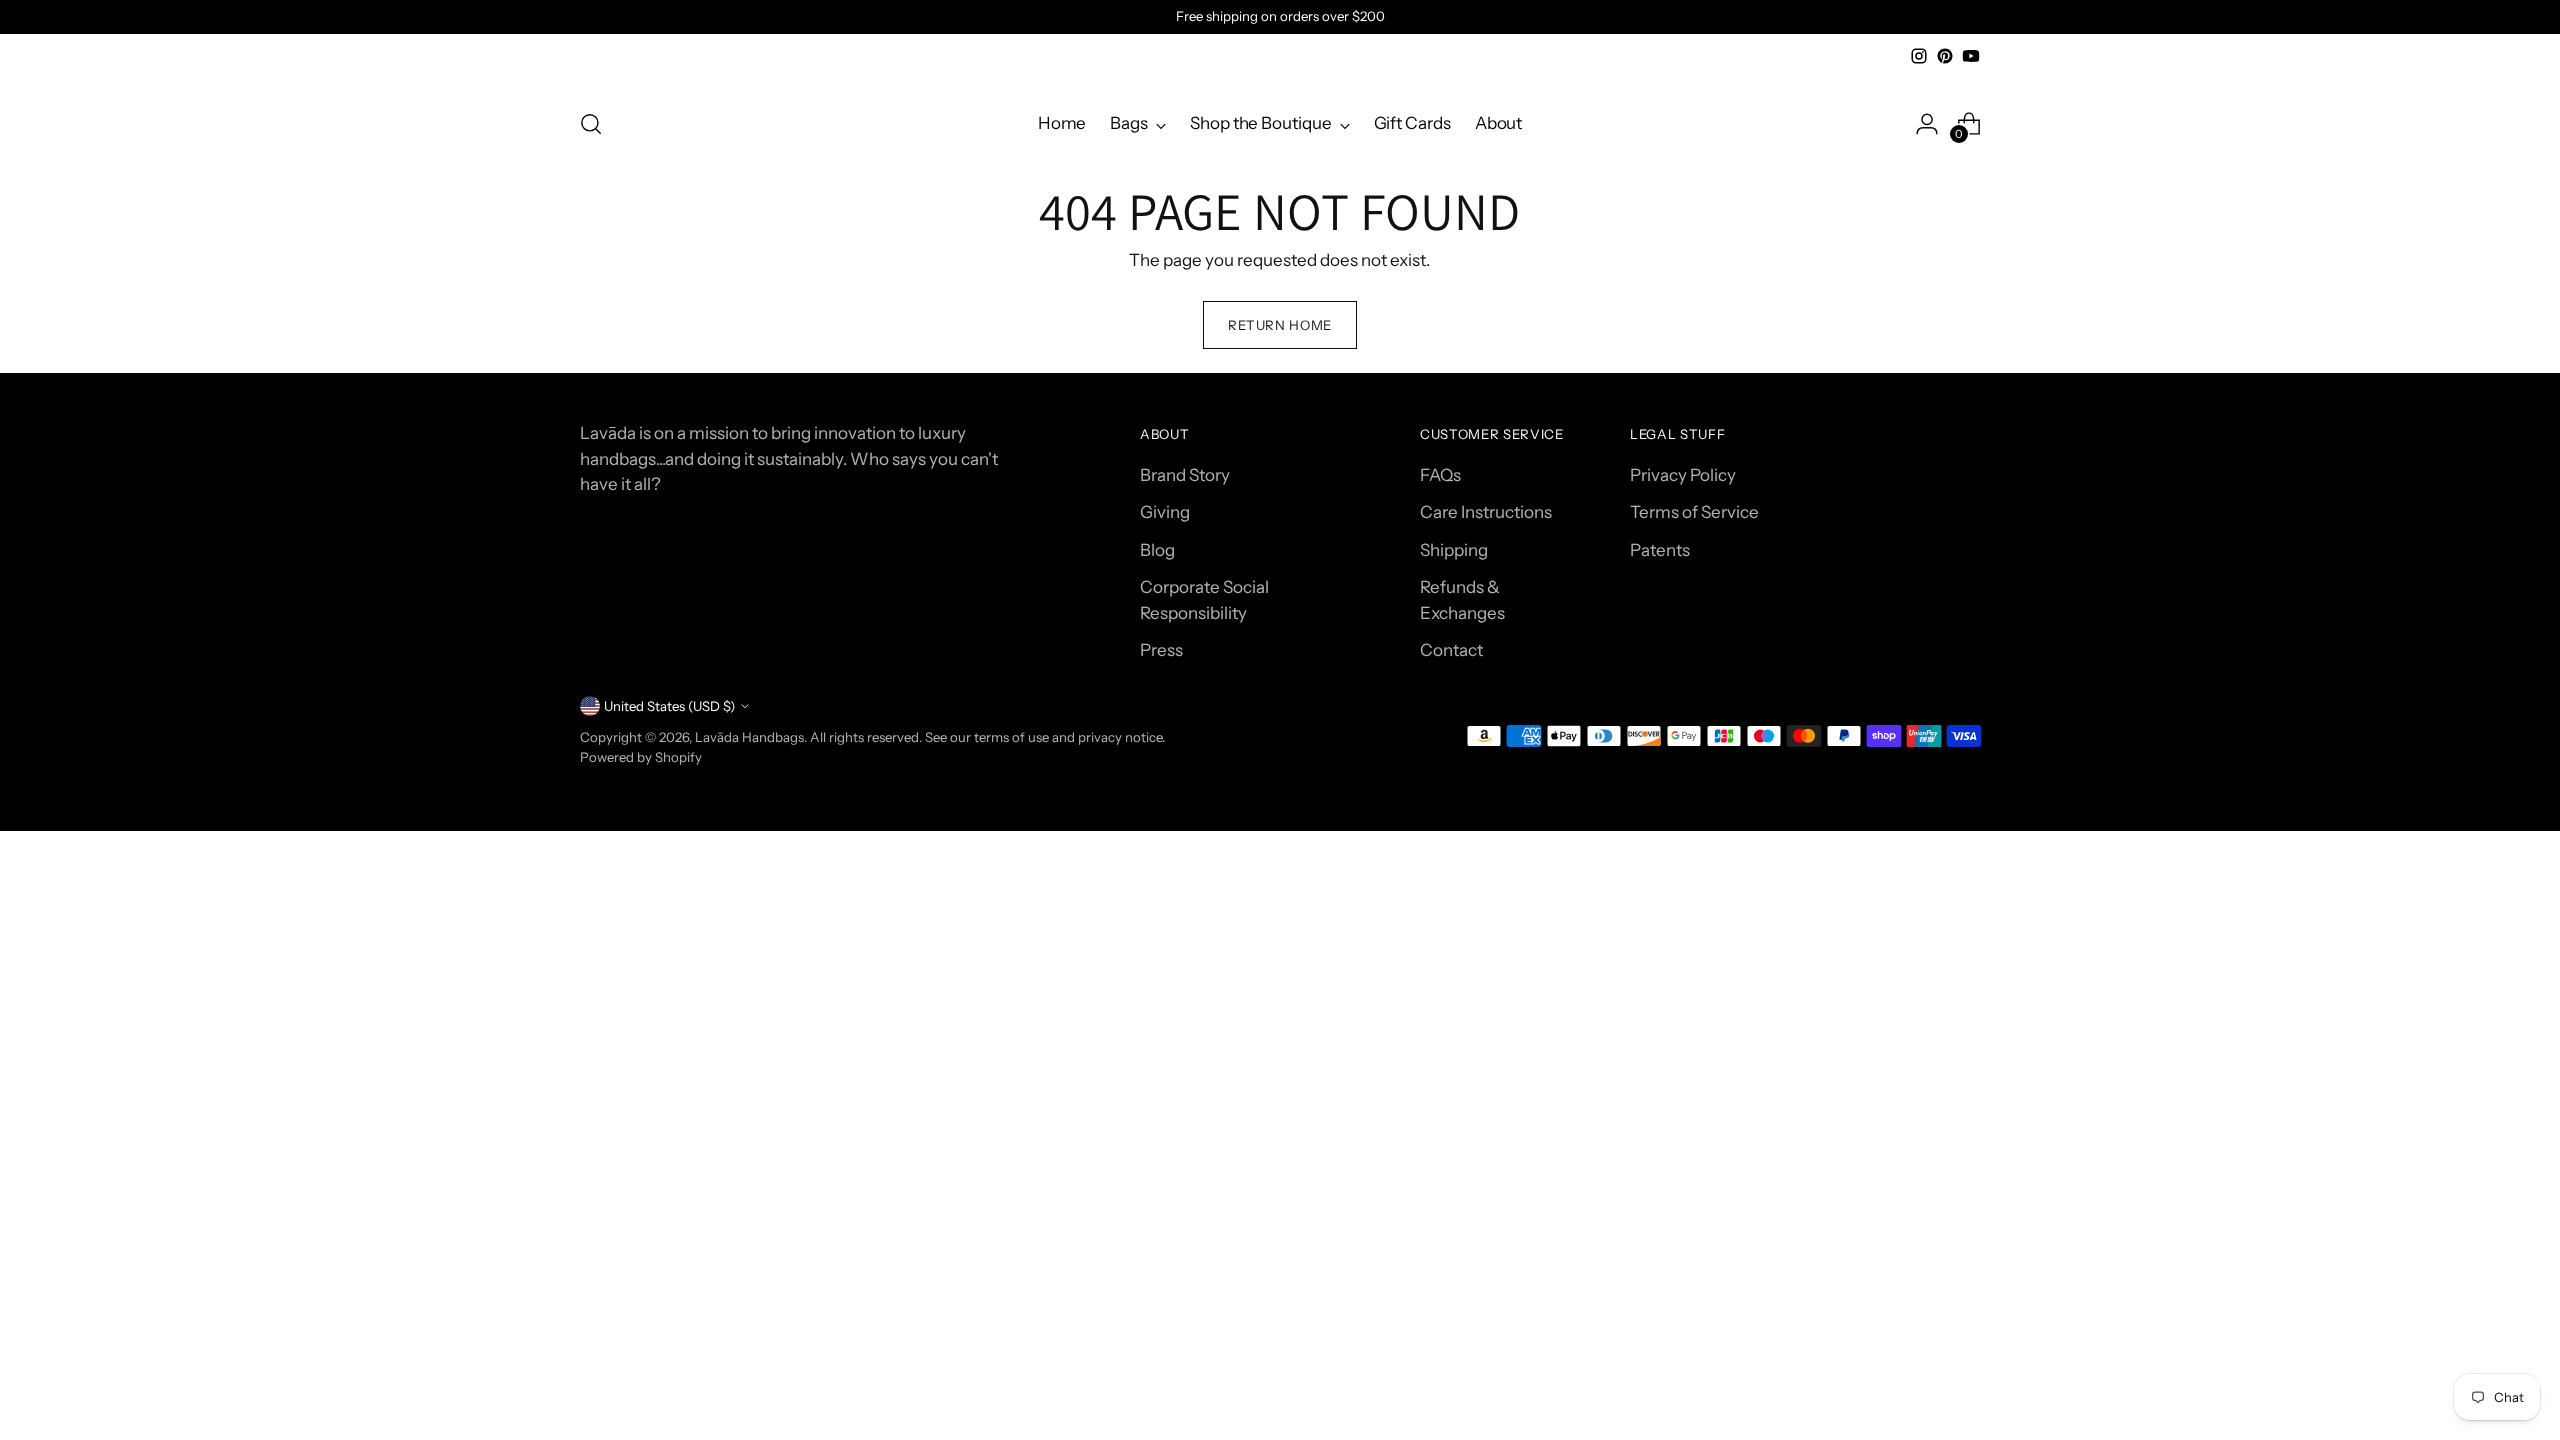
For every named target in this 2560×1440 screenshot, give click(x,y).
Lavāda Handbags (749, 737)
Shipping (1454, 550)
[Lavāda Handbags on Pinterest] (1945, 56)
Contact (1451, 650)
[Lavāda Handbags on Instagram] (1919, 56)
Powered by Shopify (641, 757)
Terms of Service (1694, 512)
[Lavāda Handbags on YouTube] (1971, 56)
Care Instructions (1486, 512)
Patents (1660, 550)
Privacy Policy (1683, 475)
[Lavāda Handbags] (1280, 80)
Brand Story (1185, 475)
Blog (1157, 550)
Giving (1165, 512)
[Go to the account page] (1927, 124)
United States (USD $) (669, 706)
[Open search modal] (591, 124)
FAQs (1440, 475)
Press (1161, 650)
